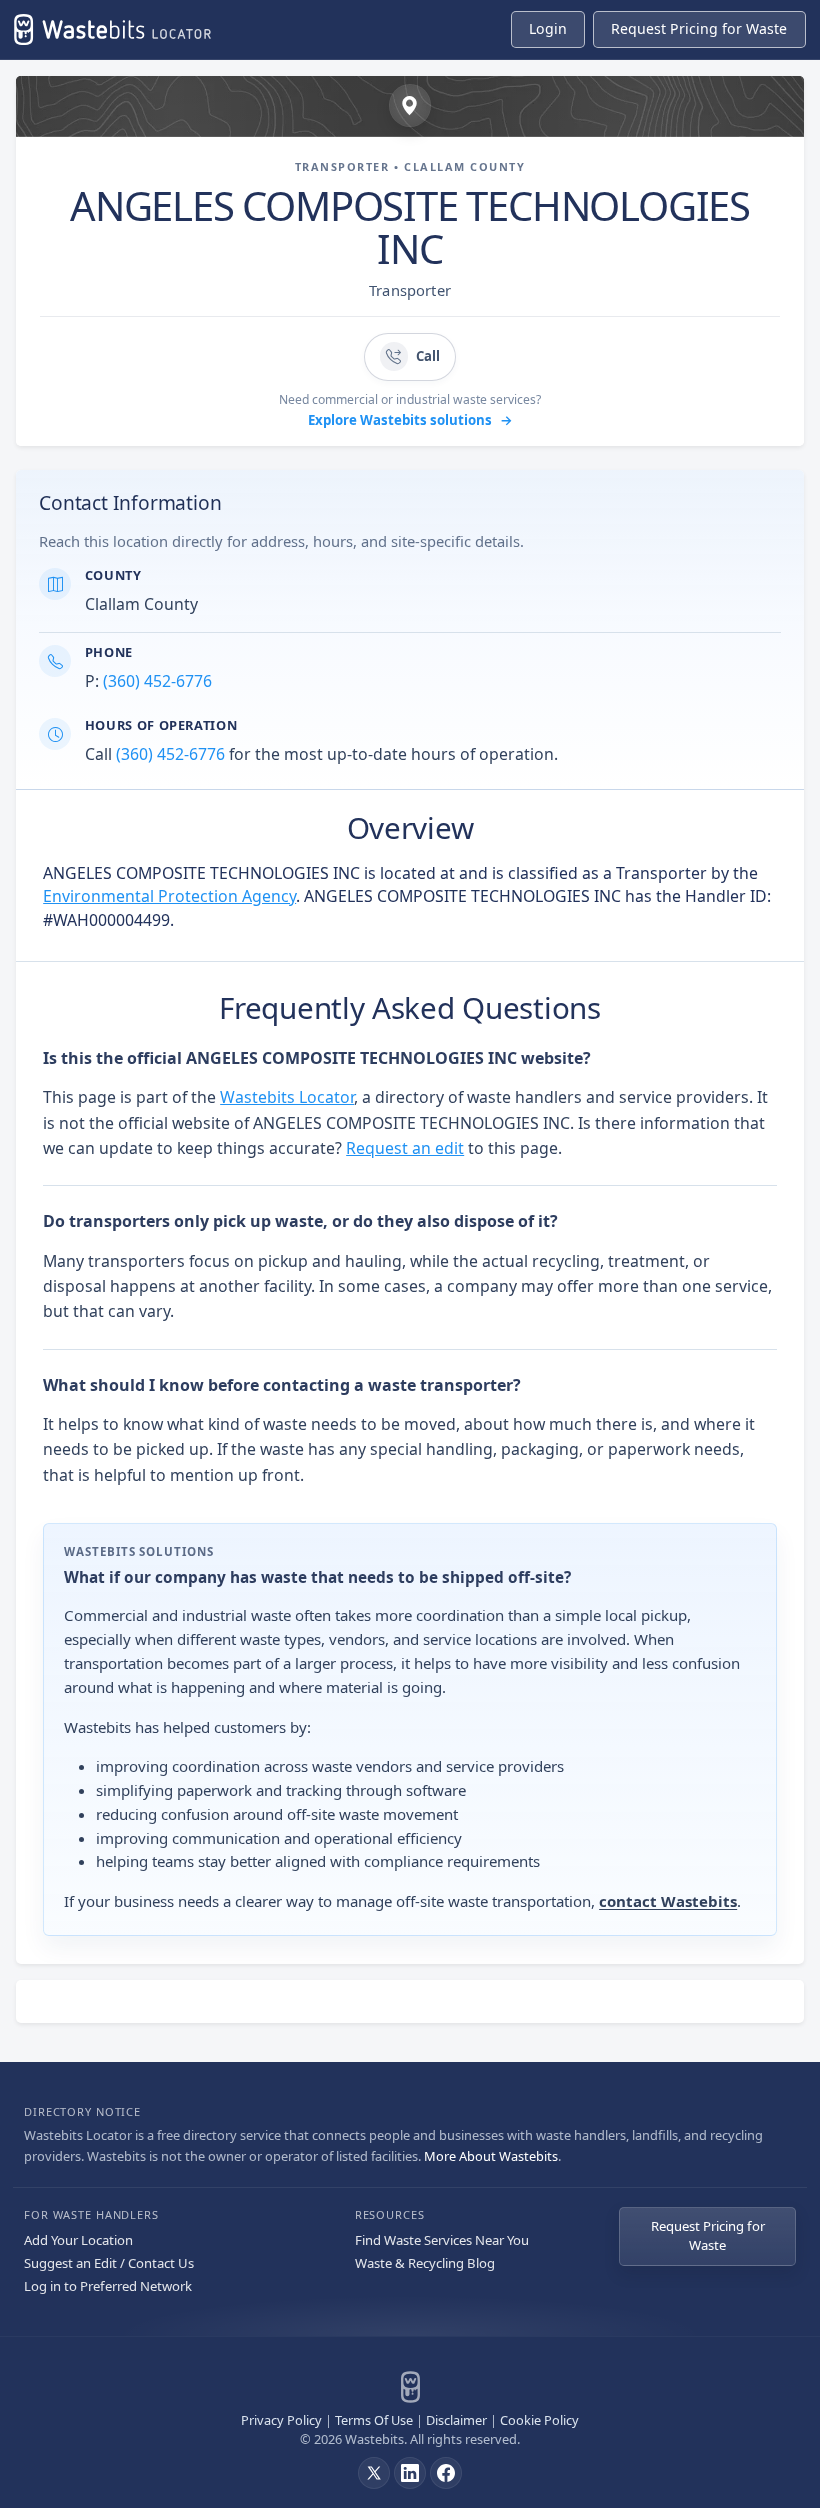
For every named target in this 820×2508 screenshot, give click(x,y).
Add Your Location (78, 2240)
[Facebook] (446, 2473)
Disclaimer (456, 2420)
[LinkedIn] (410, 2473)
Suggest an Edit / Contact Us (109, 2263)
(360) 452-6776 (157, 681)
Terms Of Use (374, 2420)
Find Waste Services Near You (442, 2240)
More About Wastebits (491, 2156)
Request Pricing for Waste (708, 2236)
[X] (374, 2473)
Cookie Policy (539, 2420)
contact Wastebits (668, 1901)
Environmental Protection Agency (169, 896)
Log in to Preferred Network (108, 2286)
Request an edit (405, 1148)
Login (548, 28)
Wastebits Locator (287, 1097)
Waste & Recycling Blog (425, 2263)
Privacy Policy (281, 2420)
